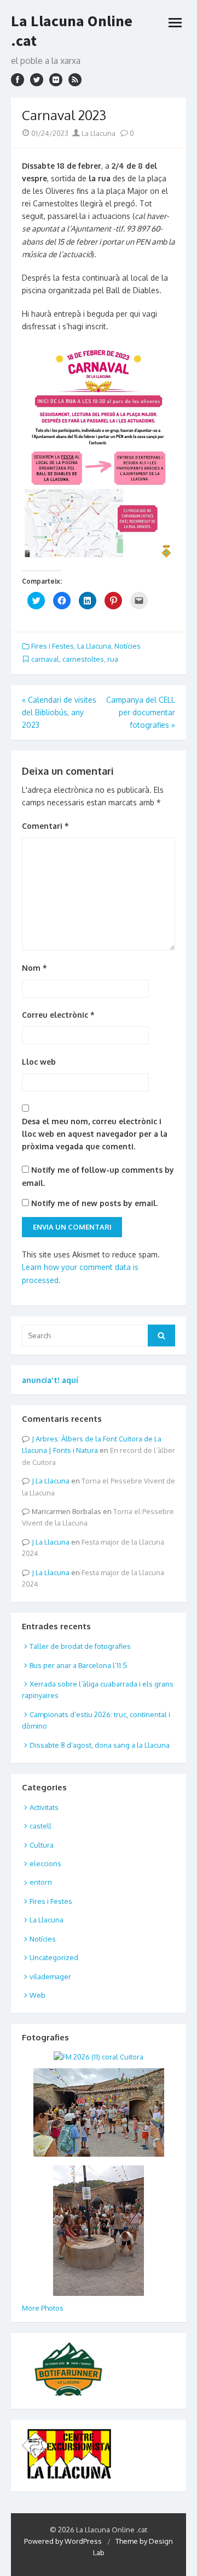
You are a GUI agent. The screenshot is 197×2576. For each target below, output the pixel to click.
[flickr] (56, 80)
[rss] (75, 80)
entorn (41, 1882)
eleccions (45, 1863)
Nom (34, 968)
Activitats (44, 1807)
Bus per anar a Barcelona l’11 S (78, 1665)
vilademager (50, 1976)
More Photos (43, 2308)
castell (40, 1826)
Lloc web (39, 1062)
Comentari (45, 826)
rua (113, 659)
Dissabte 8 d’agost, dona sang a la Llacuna (100, 1745)
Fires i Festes (53, 646)
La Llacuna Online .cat (72, 31)
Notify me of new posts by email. (94, 1203)
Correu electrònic (58, 1015)
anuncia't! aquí (50, 1380)
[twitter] (37, 80)
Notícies (128, 646)
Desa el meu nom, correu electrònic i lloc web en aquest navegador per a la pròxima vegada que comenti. (95, 1134)
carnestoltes (83, 659)
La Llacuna (98, 133)
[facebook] (18, 80)
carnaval (45, 659)
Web (37, 1995)
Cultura (42, 1845)
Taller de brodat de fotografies (80, 1646)
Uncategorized (54, 1957)
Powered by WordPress (63, 2541)
